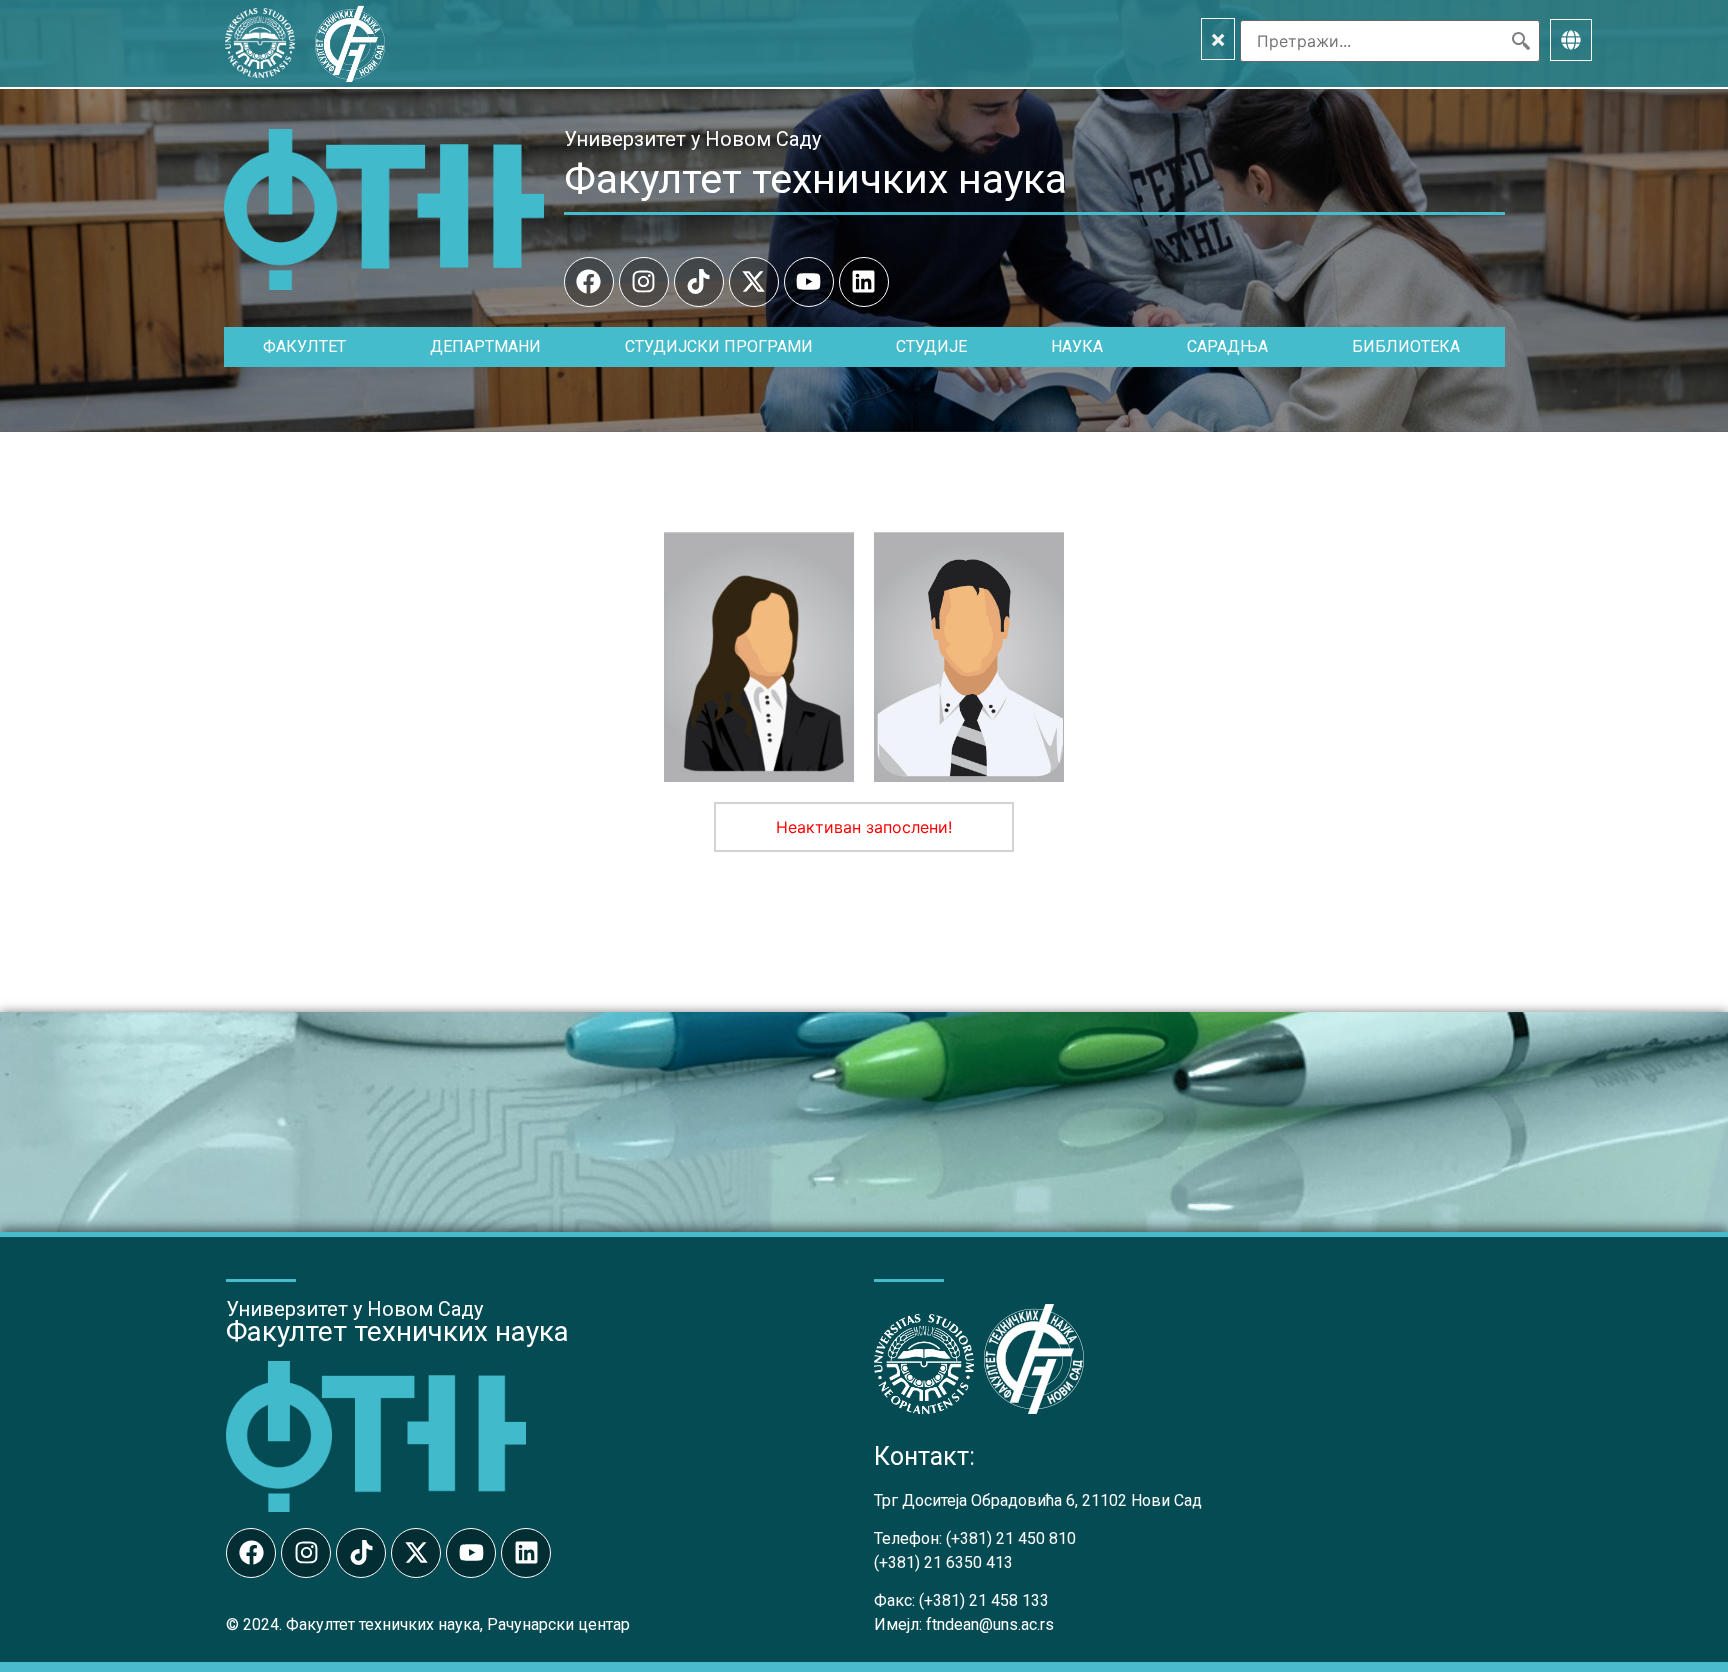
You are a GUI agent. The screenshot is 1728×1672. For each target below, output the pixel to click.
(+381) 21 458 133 (984, 1600)
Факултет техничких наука (815, 179)
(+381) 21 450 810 (1011, 1538)
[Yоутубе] (809, 282)
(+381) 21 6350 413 (943, 1562)
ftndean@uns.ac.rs (990, 1624)
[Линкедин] (864, 282)
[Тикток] (699, 282)
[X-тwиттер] (754, 282)
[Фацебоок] (589, 282)
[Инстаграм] (644, 282)
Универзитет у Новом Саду (692, 139)
